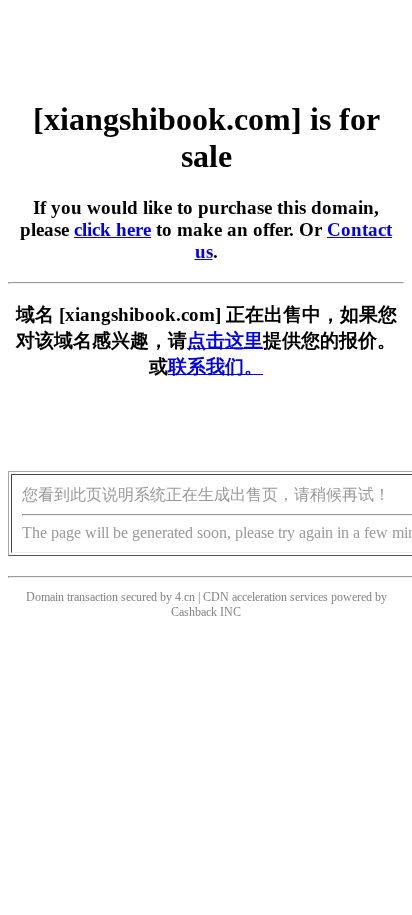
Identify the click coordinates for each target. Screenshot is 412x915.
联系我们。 (215, 366)
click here (112, 229)
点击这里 (225, 340)
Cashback (194, 612)
